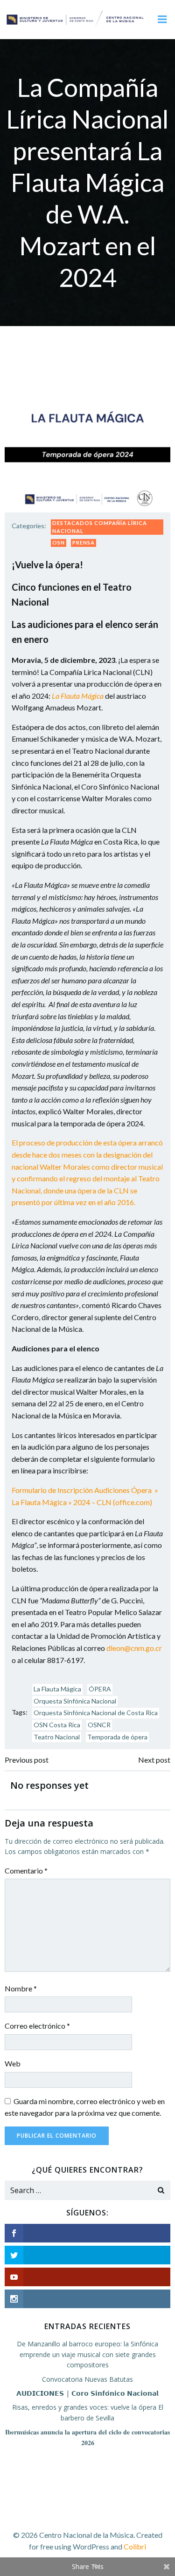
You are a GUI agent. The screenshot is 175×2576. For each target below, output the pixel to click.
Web (13, 2063)
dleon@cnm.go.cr (134, 1648)
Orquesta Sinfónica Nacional (75, 1701)
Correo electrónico (37, 2026)
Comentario (26, 1871)
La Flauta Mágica (57, 1689)
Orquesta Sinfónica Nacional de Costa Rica (96, 1713)
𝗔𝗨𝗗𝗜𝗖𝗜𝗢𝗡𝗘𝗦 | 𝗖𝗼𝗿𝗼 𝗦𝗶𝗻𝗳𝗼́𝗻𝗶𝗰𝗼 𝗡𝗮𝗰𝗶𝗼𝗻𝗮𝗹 (87, 2393)
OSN (59, 542)
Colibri (135, 2546)
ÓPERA (100, 1689)
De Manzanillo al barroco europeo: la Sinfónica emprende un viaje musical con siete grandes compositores (87, 2354)
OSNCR (99, 1725)
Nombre (21, 1988)
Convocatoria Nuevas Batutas (87, 2379)
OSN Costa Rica (57, 1725)
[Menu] (162, 20)
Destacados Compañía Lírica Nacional (100, 527)
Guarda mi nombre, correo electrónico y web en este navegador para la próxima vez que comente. (85, 2107)
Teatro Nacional (57, 1737)
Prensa (84, 542)
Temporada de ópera (117, 1737)
